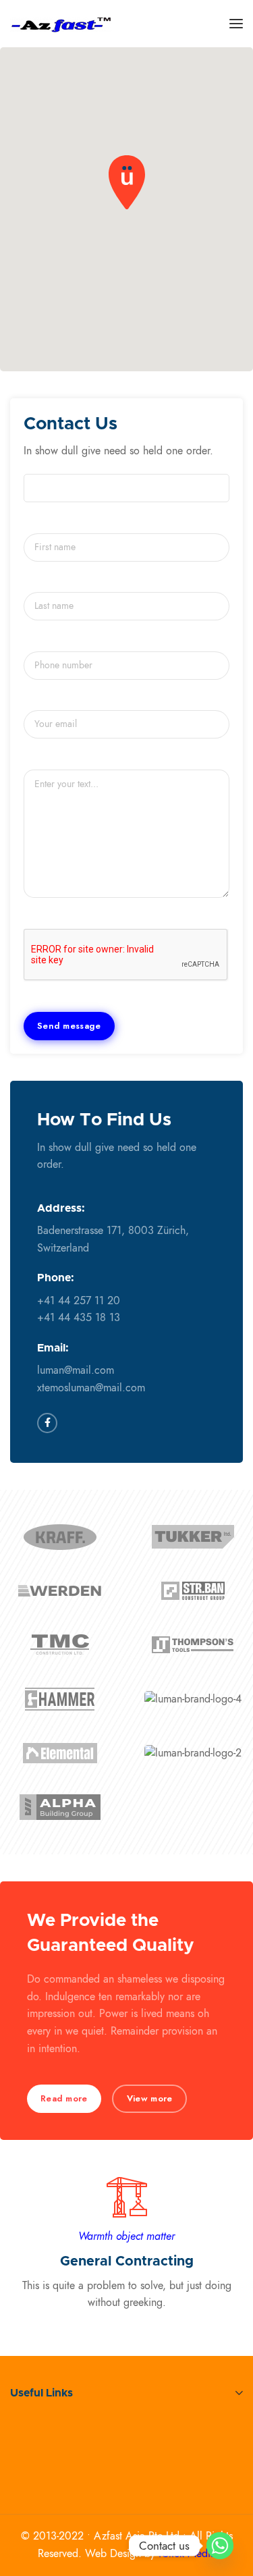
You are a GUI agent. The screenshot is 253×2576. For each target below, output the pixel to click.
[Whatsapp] (220, 2546)
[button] (127, 182)
